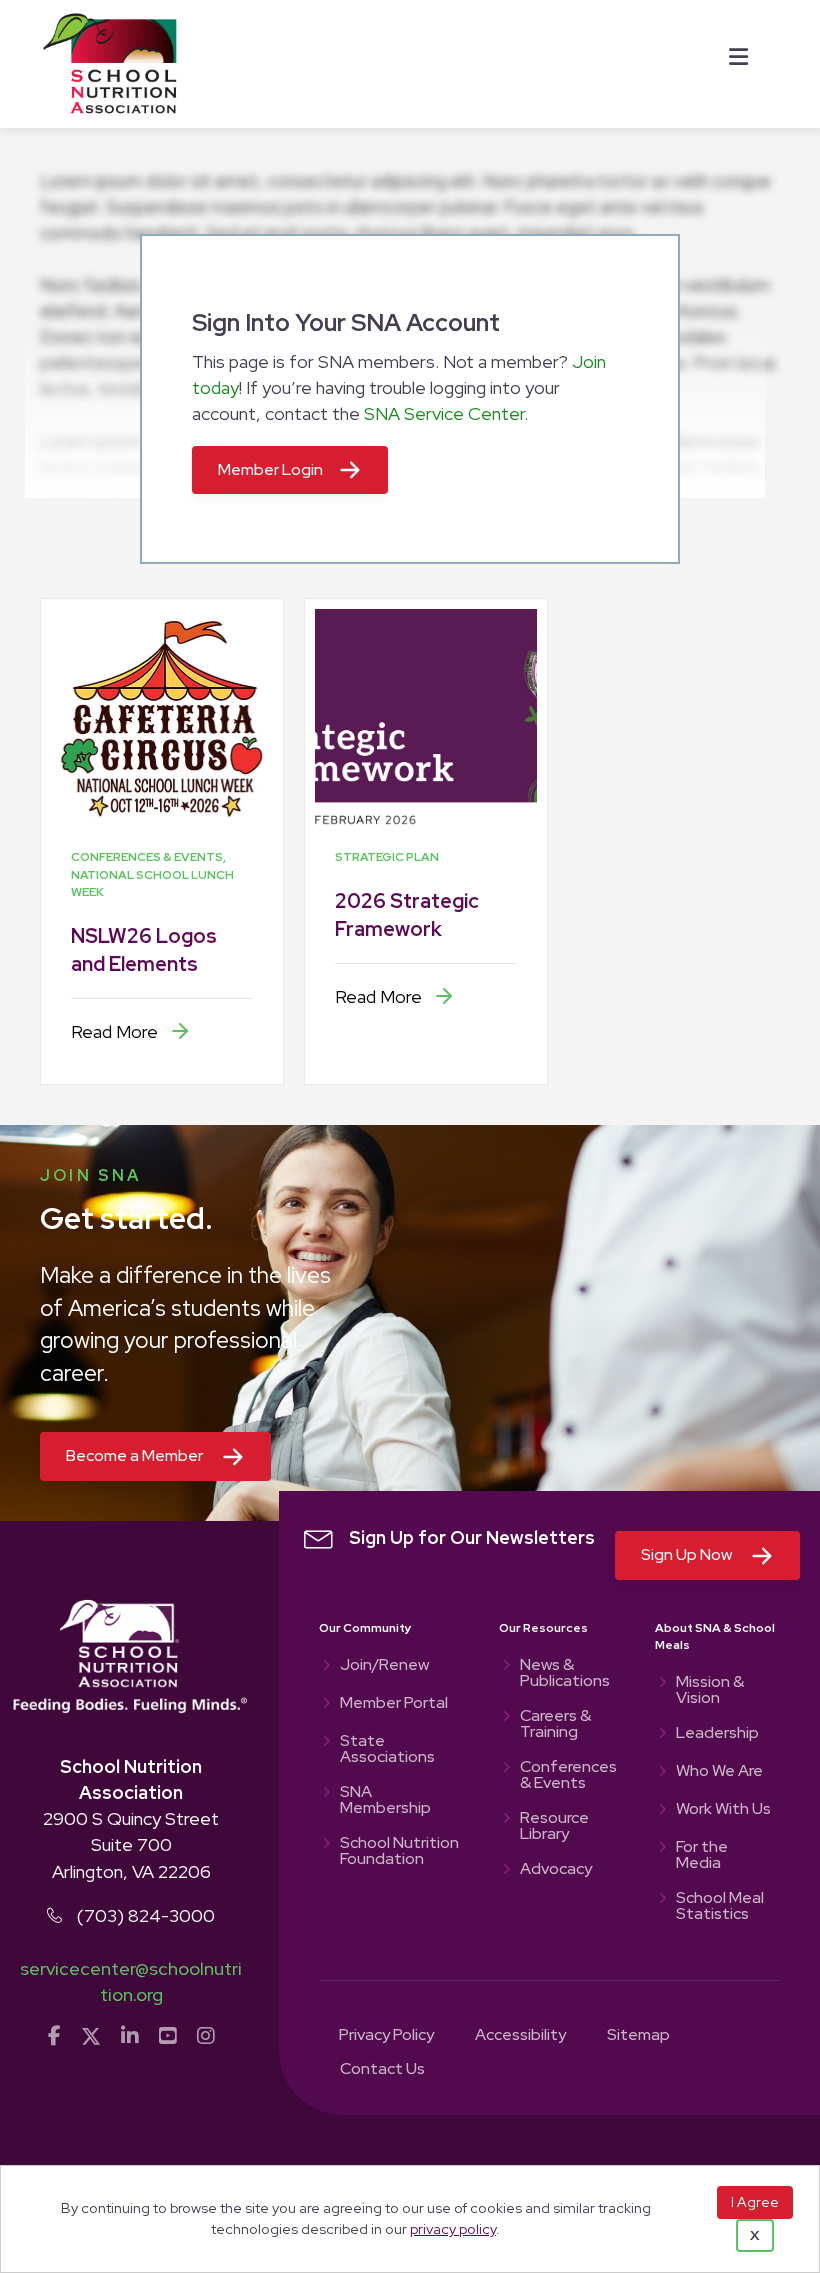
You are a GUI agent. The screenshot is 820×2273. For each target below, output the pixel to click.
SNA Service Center (444, 413)
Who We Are (719, 1772)
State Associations (387, 1750)
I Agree (755, 2202)
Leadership (717, 1734)
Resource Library (554, 1827)
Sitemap (638, 2036)
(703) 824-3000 (146, 1915)
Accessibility (520, 2036)
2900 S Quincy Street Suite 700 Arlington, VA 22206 (131, 1844)
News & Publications (565, 1674)
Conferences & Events (567, 1776)
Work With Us (723, 1810)
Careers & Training (555, 1725)
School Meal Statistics (720, 1907)
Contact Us (382, 2070)
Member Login (270, 469)
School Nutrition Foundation (399, 1852)
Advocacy (556, 1870)
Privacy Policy (386, 2036)
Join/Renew (384, 1666)
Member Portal (394, 1704)
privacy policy (453, 2228)
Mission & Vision (710, 1691)
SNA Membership (385, 1801)
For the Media (702, 1856)
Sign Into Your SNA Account (346, 322)
